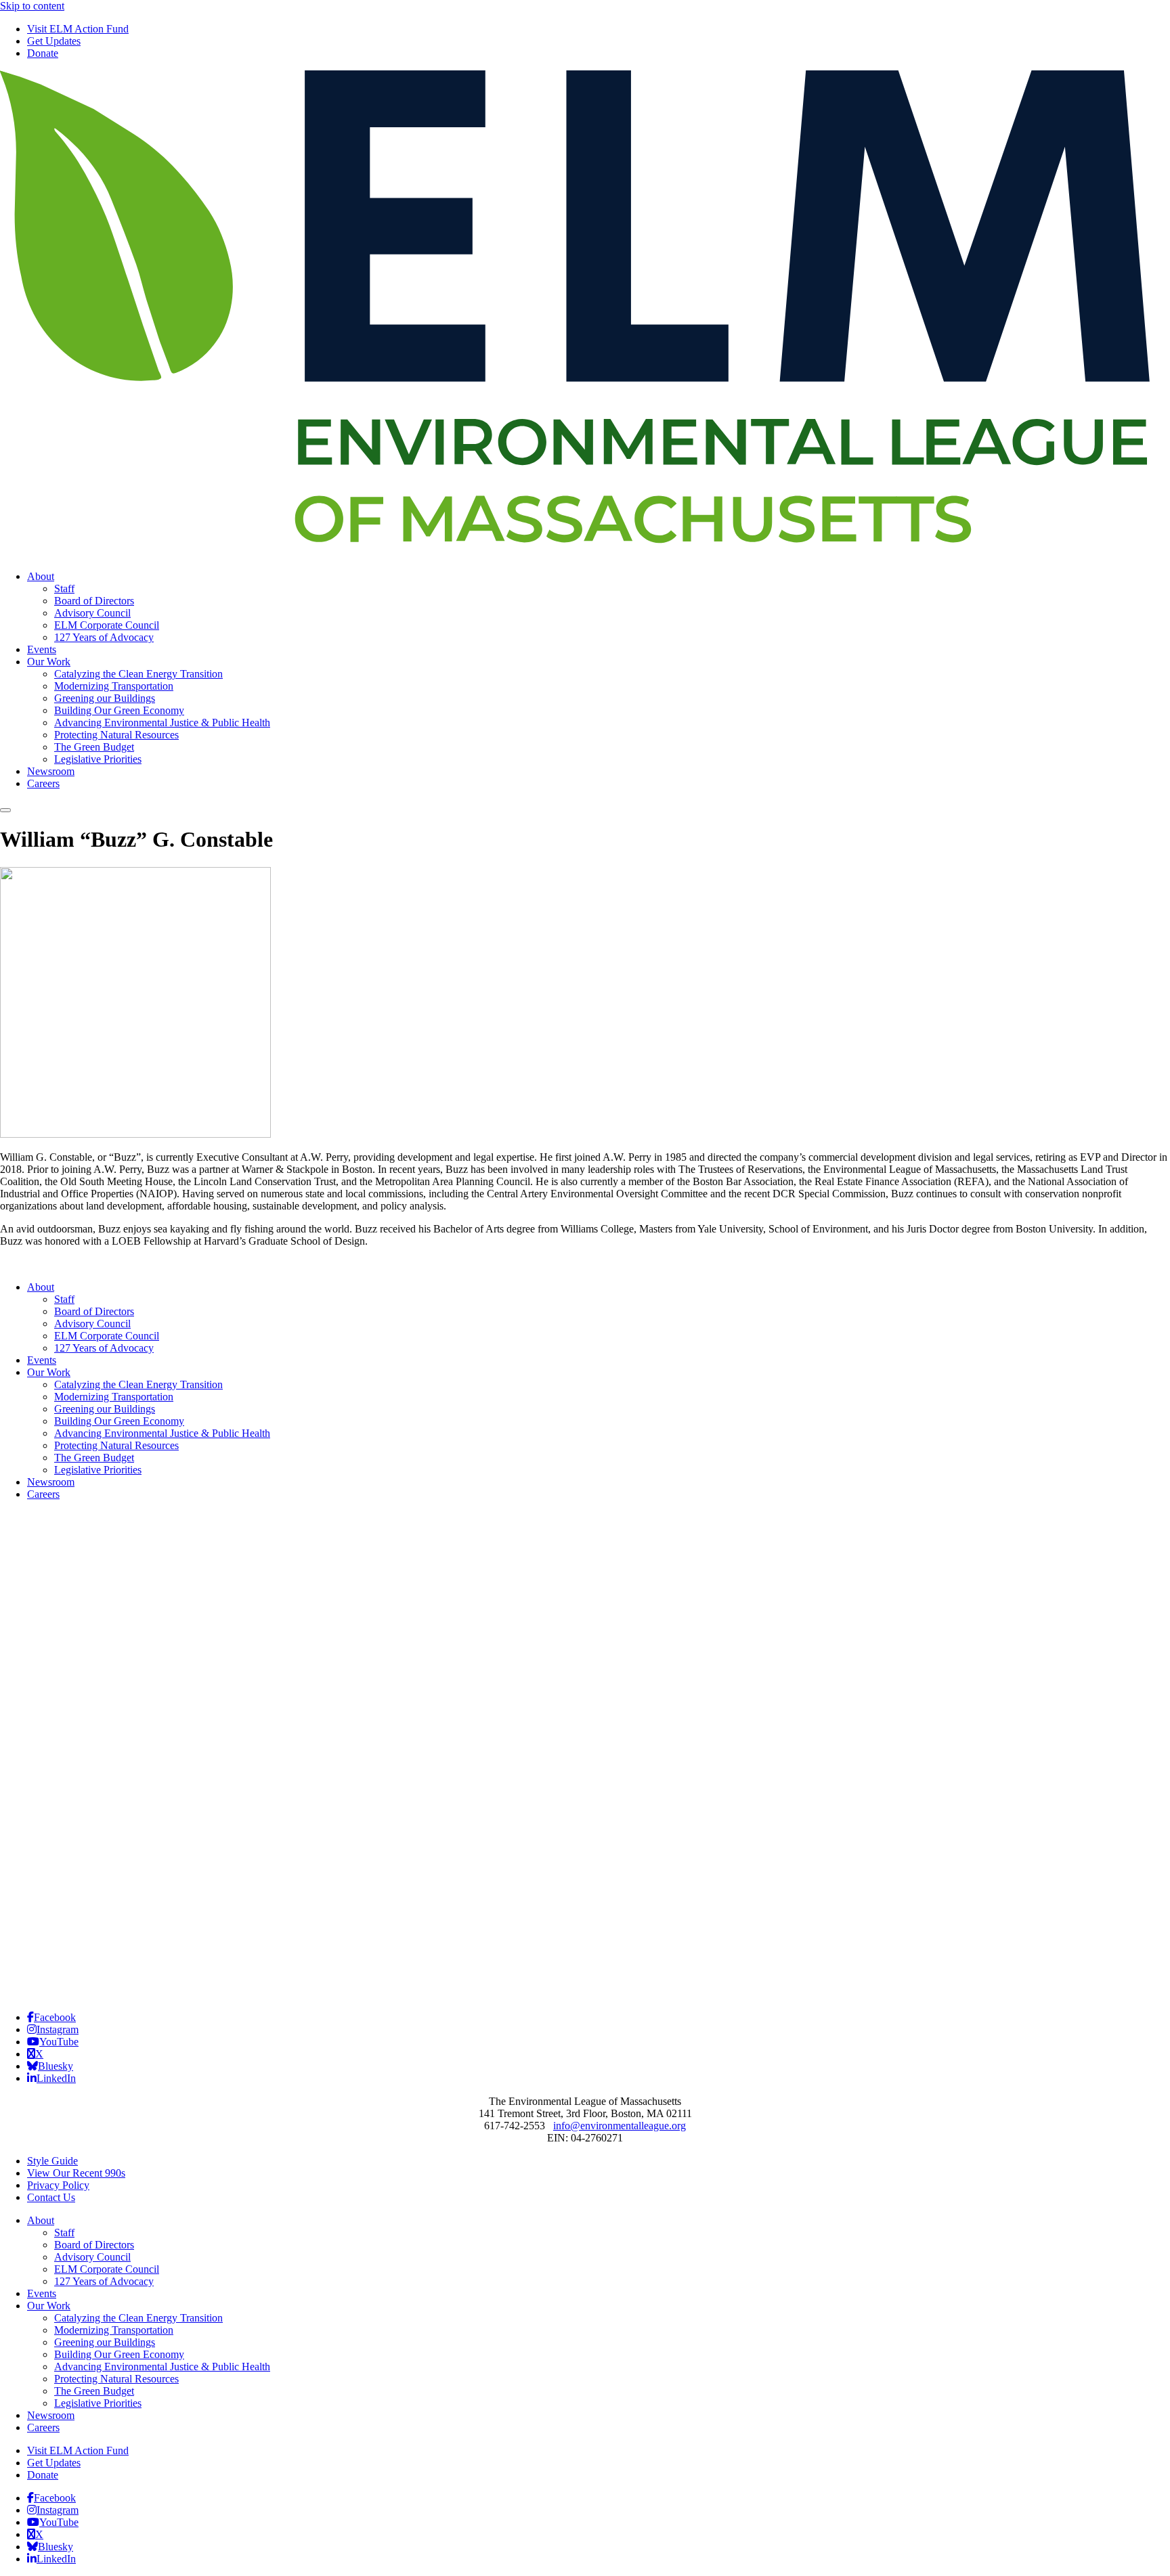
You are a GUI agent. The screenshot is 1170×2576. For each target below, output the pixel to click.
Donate (43, 53)
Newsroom (51, 771)
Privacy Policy (58, 2185)
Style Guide (52, 2161)
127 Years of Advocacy (104, 637)
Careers (43, 783)
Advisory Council (92, 613)
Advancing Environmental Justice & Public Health (162, 723)
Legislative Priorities (98, 759)
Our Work (49, 662)
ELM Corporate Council (107, 625)
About (41, 576)
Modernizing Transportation (114, 686)
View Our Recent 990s (76, 2173)
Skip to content (32, 6)
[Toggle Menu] (5, 810)
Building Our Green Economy (119, 710)
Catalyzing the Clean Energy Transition (138, 674)
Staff (64, 589)
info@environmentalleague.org (620, 2126)
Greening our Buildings (105, 698)
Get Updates (54, 41)
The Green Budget (94, 747)
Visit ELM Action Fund (78, 29)
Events (42, 649)
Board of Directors (94, 601)
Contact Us (51, 2197)
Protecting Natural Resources (116, 735)
